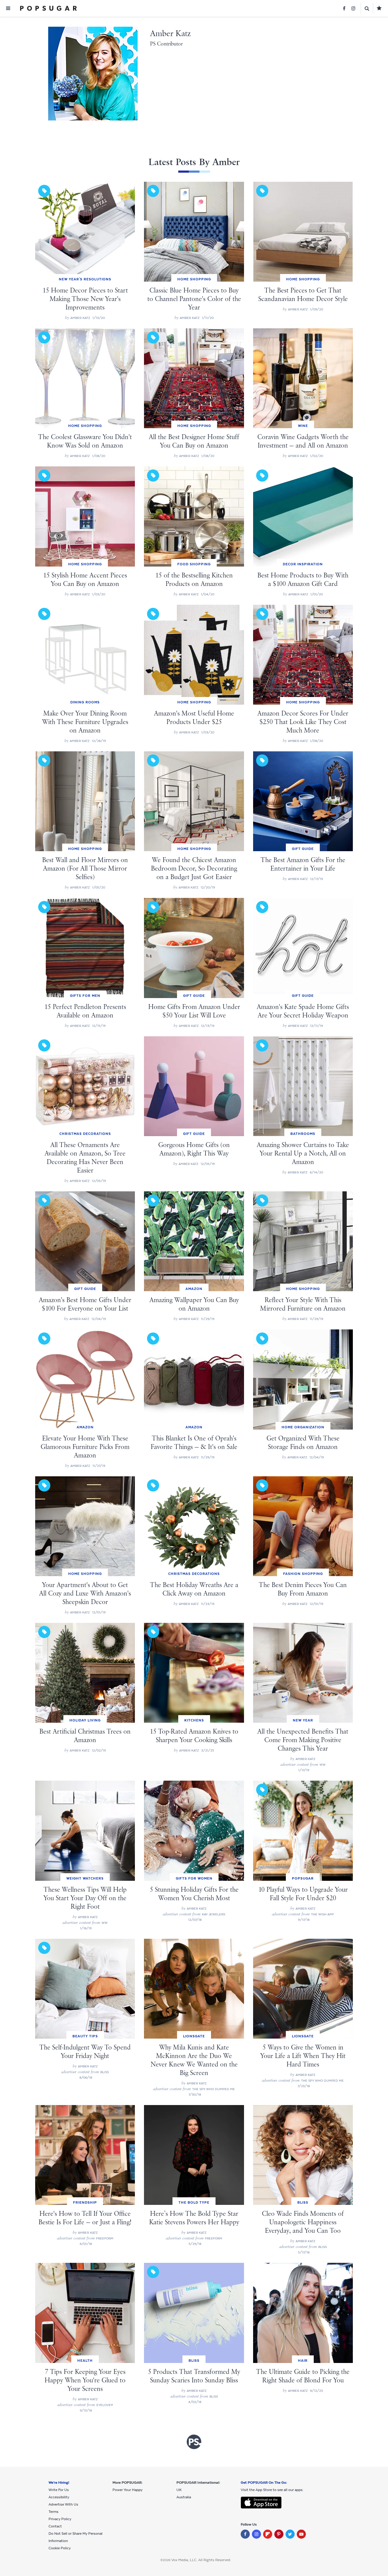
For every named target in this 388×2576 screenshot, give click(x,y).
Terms (54, 2512)
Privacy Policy (60, 2519)
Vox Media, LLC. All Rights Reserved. (201, 2560)
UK (179, 2490)
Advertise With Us (63, 2504)
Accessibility (59, 2497)
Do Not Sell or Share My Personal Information (75, 2537)
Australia (184, 2497)
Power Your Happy (127, 2490)
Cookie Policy (60, 2548)
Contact (55, 2526)
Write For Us (59, 2490)
